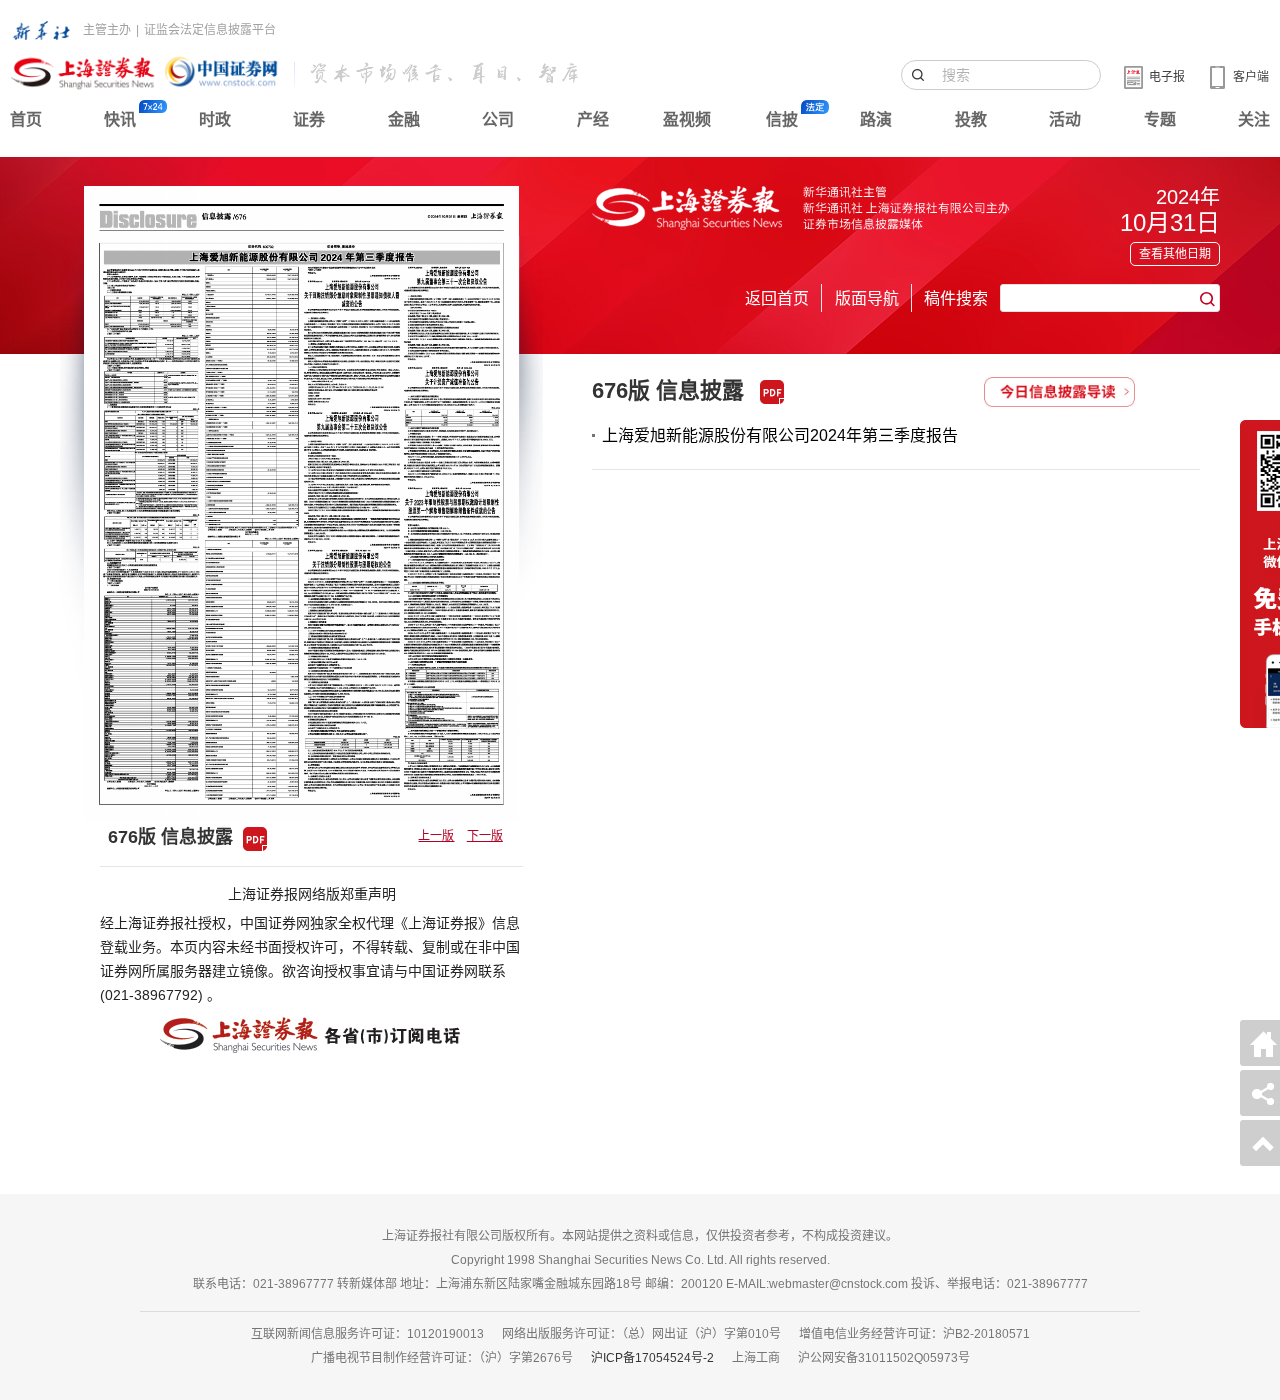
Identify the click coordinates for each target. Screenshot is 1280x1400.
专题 (1160, 119)
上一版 (436, 836)
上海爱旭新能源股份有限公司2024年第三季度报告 (780, 435)
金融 (404, 119)
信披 (782, 119)
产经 (593, 119)
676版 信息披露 (668, 390)
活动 (1065, 119)
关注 (1254, 119)
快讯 (120, 119)
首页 (26, 119)
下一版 (485, 836)
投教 (971, 119)
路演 (876, 119)
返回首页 (777, 298)
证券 (309, 119)
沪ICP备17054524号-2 (652, 1358)
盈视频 (687, 119)
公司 (498, 119)
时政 (215, 119)
